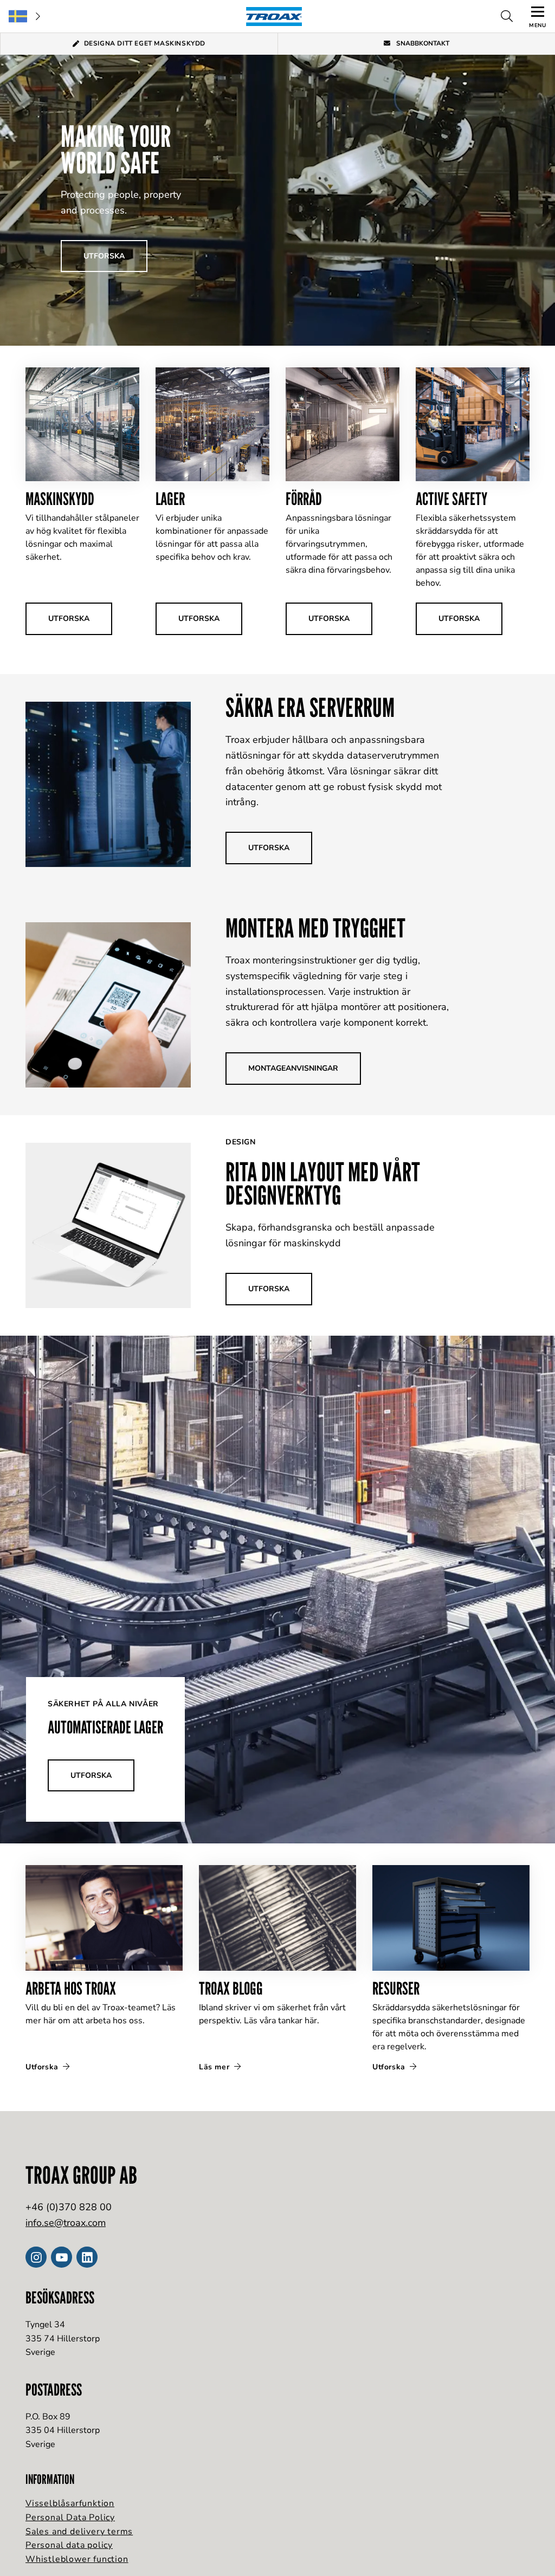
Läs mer (215, 2067)
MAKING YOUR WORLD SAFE (116, 150)
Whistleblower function (77, 2559)
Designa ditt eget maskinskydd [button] (145, 43)
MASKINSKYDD (60, 499)
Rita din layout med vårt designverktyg (323, 1183)
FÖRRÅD (304, 499)
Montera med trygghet (315, 928)
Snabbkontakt (422, 43)
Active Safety (451, 499)
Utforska (43, 2067)
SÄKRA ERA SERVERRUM (310, 707)
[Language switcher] (24, 16)
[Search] (507, 16)
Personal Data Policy (70, 2517)
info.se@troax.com (66, 2223)
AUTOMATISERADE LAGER (105, 1727)
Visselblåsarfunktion (70, 2503)
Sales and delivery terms (79, 2532)
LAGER (170, 499)
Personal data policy (69, 2545)
